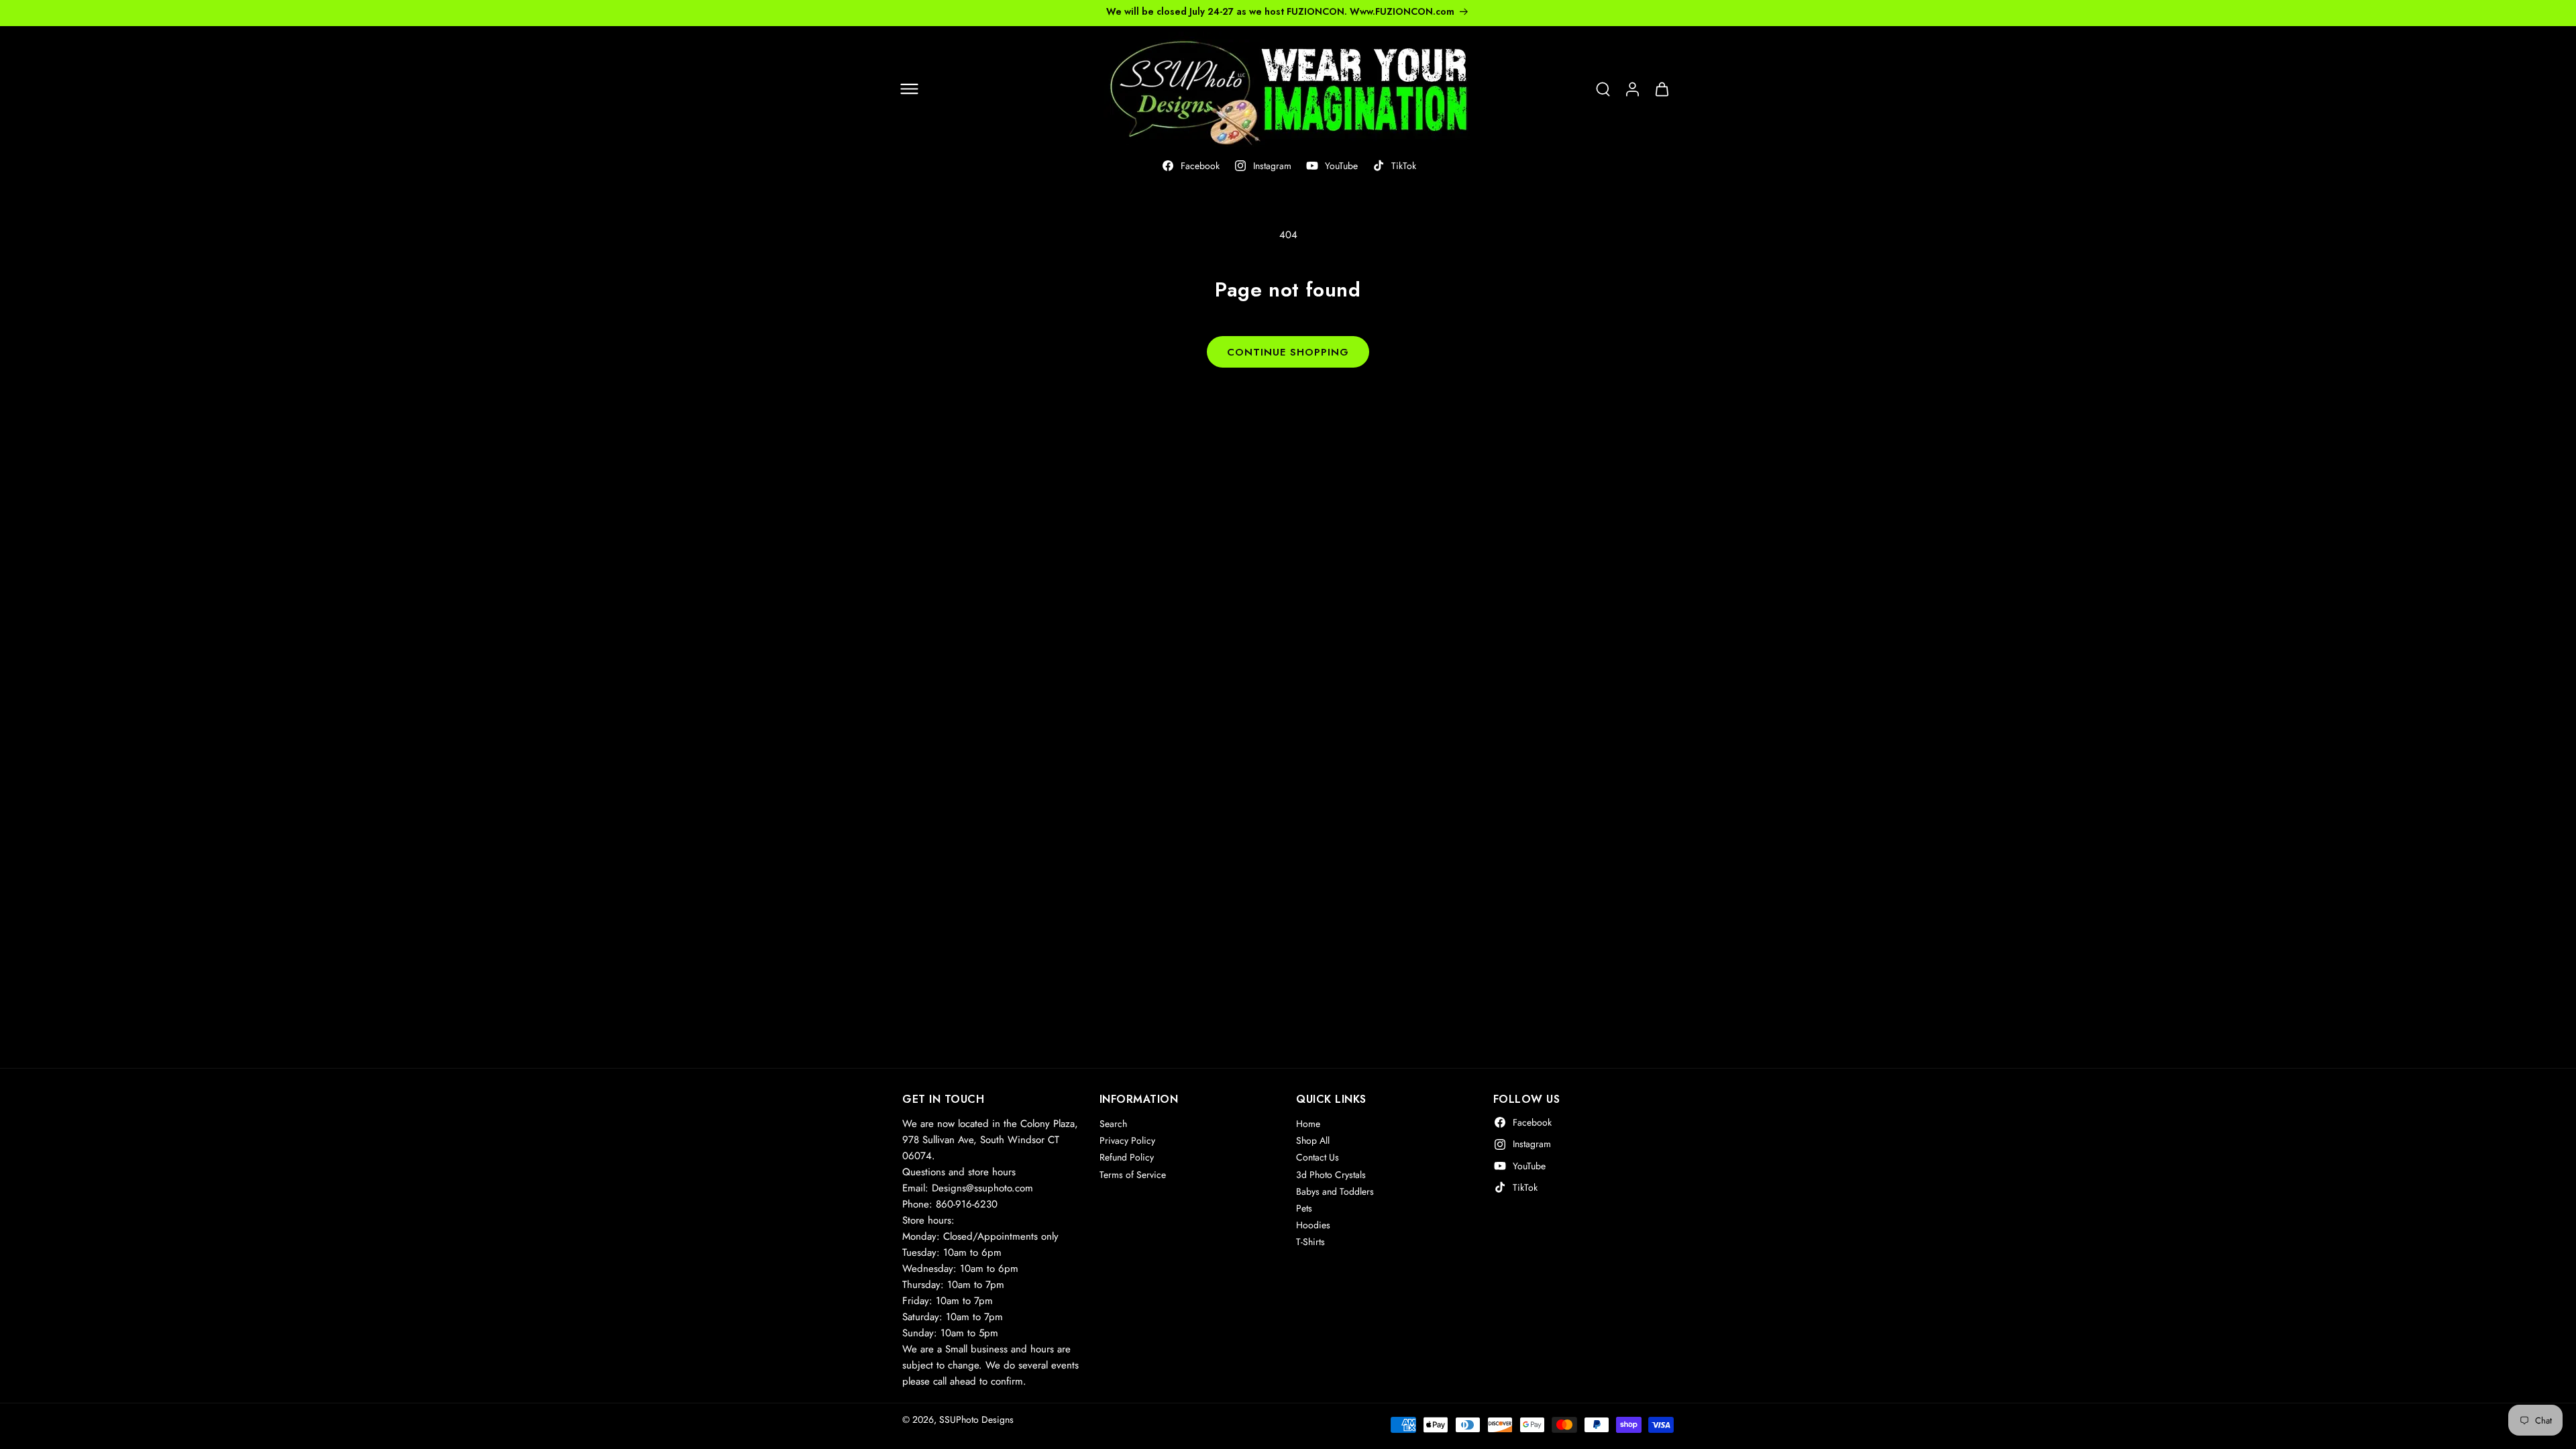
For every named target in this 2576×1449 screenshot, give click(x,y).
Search (1113, 1124)
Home (1308, 1124)
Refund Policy (1127, 1157)
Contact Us (1318, 1157)
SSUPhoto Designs (976, 1419)
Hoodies (1313, 1225)
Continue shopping (1288, 352)
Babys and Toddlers (1335, 1191)
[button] (909, 89)
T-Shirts (1310, 1242)
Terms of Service (1133, 1175)
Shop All (1313, 1140)
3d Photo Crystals (1331, 1175)
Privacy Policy (1127, 1140)
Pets (1304, 1208)
